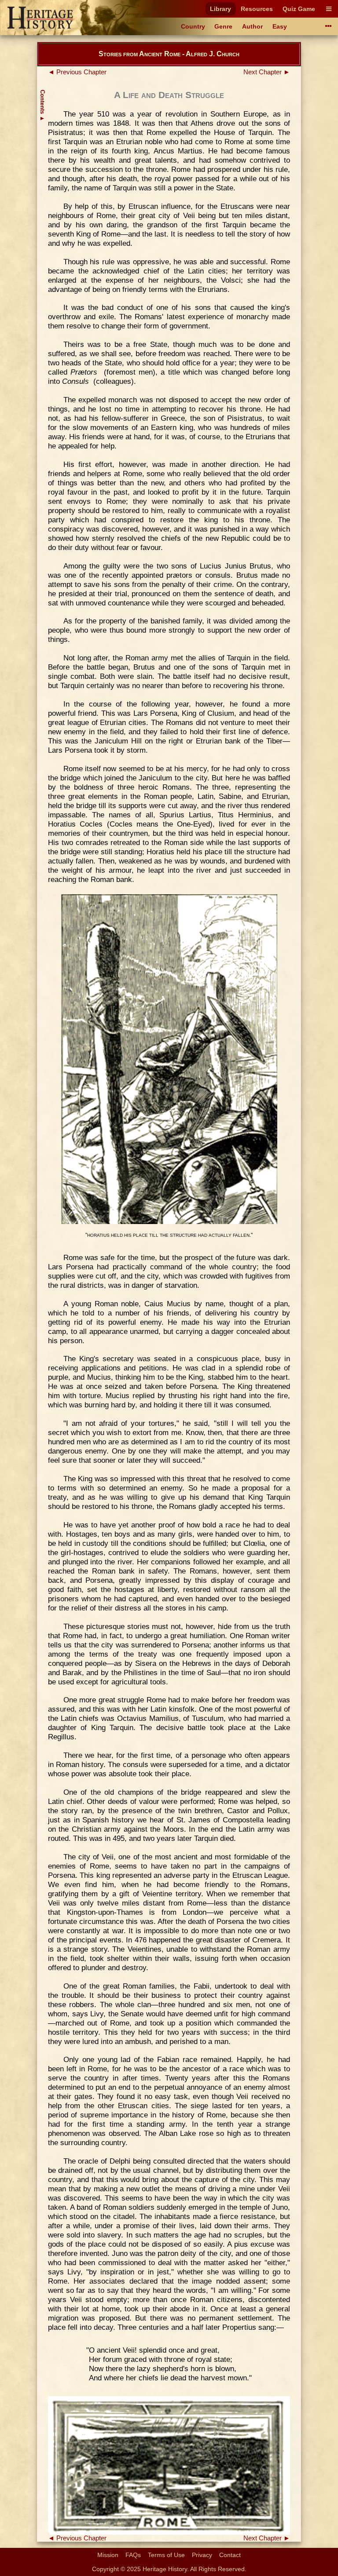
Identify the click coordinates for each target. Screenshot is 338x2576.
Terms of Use (166, 2555)
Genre (223, 26)
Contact (230, 2555)
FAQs (133, 2555)
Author (252, 26)
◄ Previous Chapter (77, 72)
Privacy (202, 2555)
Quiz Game (299, 9)
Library (220, 9)
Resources (257, 9)
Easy (280, 26)
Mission (108, 2555)
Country (193, 26)
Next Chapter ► (267, 72)
